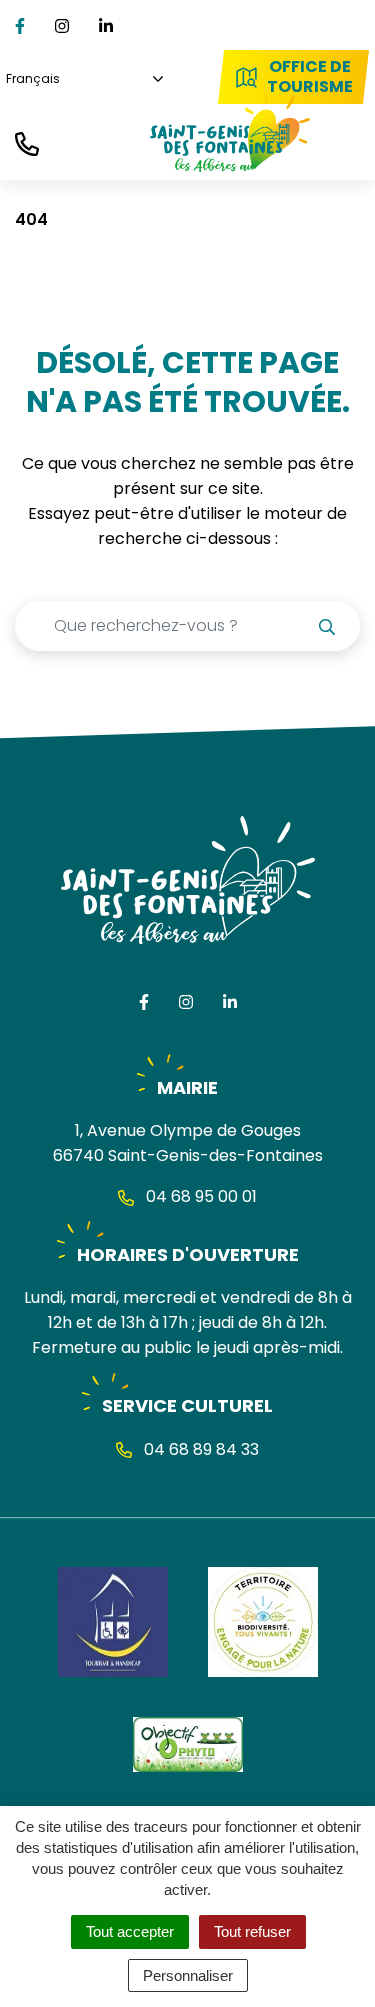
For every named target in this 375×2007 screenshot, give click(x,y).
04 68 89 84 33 (199, 1449)
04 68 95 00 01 (199, 1196)
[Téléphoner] (27, 142)
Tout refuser (252, 1931)
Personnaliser (188, 1975)
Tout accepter (130, 1931)
